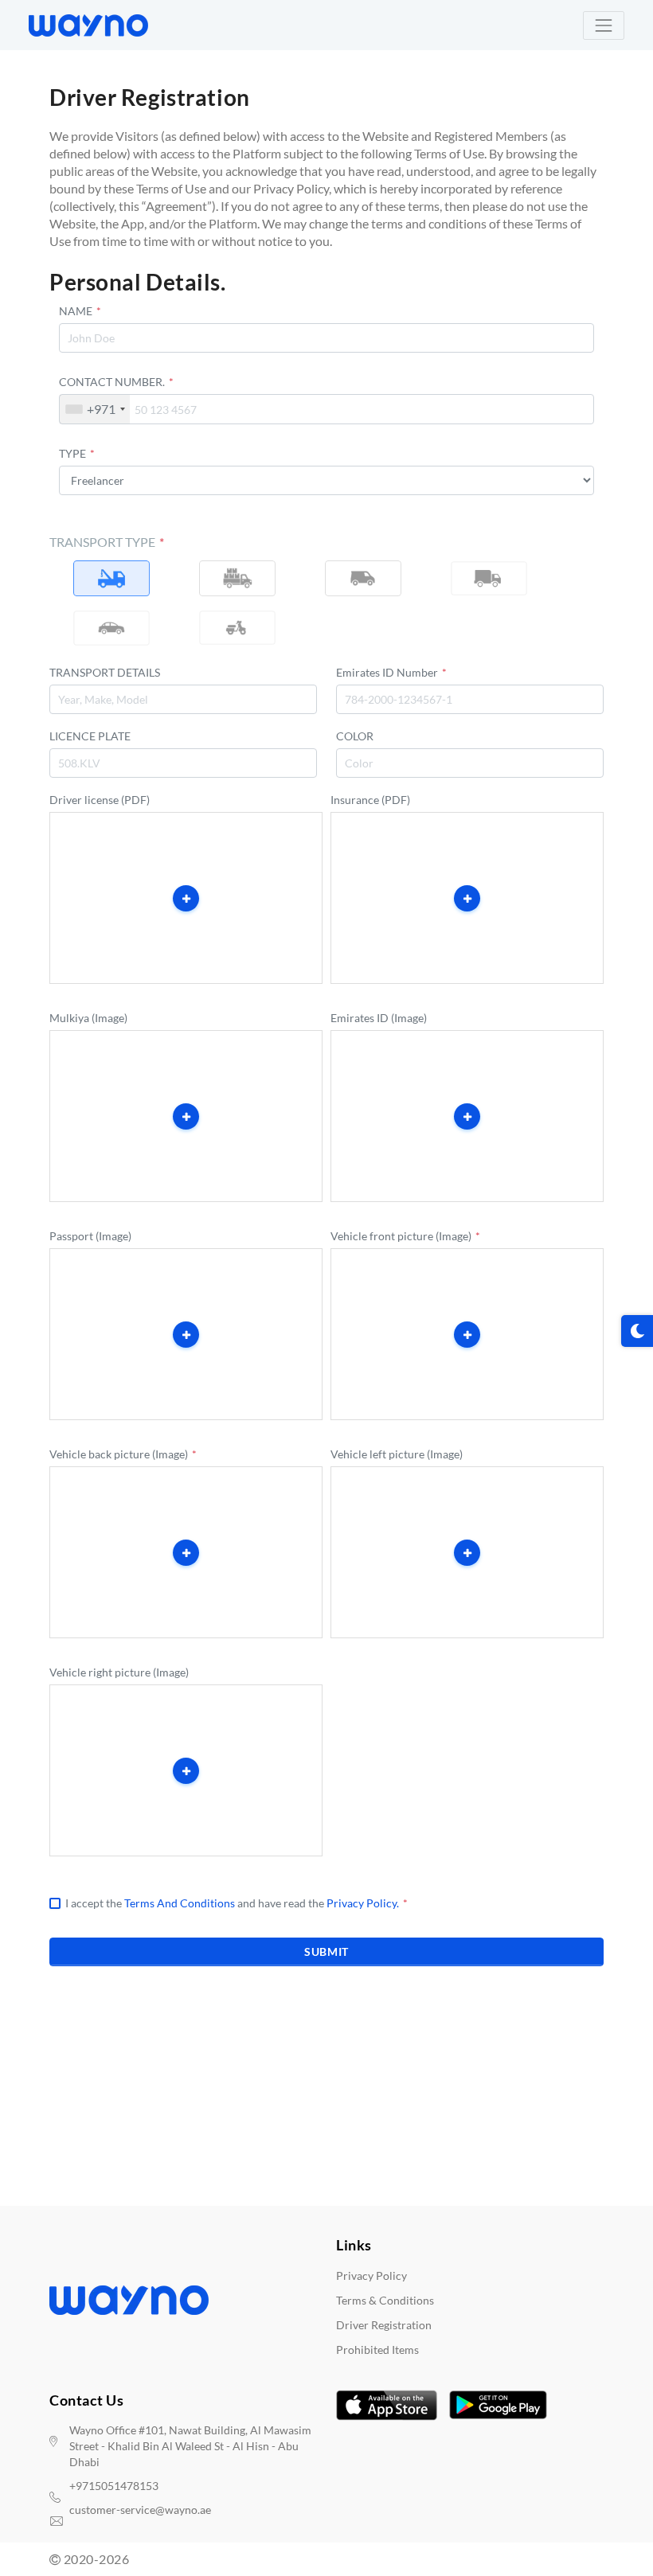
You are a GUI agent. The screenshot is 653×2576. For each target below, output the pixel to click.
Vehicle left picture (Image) (397, 1454)
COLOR (355, 736)
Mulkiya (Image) (88, 1018)
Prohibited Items (377, 2350)
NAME (80, 311)
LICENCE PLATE (90, 736)
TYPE (77, 453)
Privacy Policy (371, 2275)
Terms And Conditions (180, 1903)
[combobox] (95, 409)
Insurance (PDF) (370, 800)
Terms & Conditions (385, 2300)
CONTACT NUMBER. (116, 382)
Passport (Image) (90, 1236)
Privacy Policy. (363, 1903)
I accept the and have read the (237, 1903)
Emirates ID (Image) (379, 1018)
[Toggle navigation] (604, 25)
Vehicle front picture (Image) (405, 1236)
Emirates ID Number (391, 672)
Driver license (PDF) (100, 800)
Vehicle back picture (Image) (123, 1454)
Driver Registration (384, 2325)
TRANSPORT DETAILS (105, 672)
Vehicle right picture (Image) (119, 1672)
